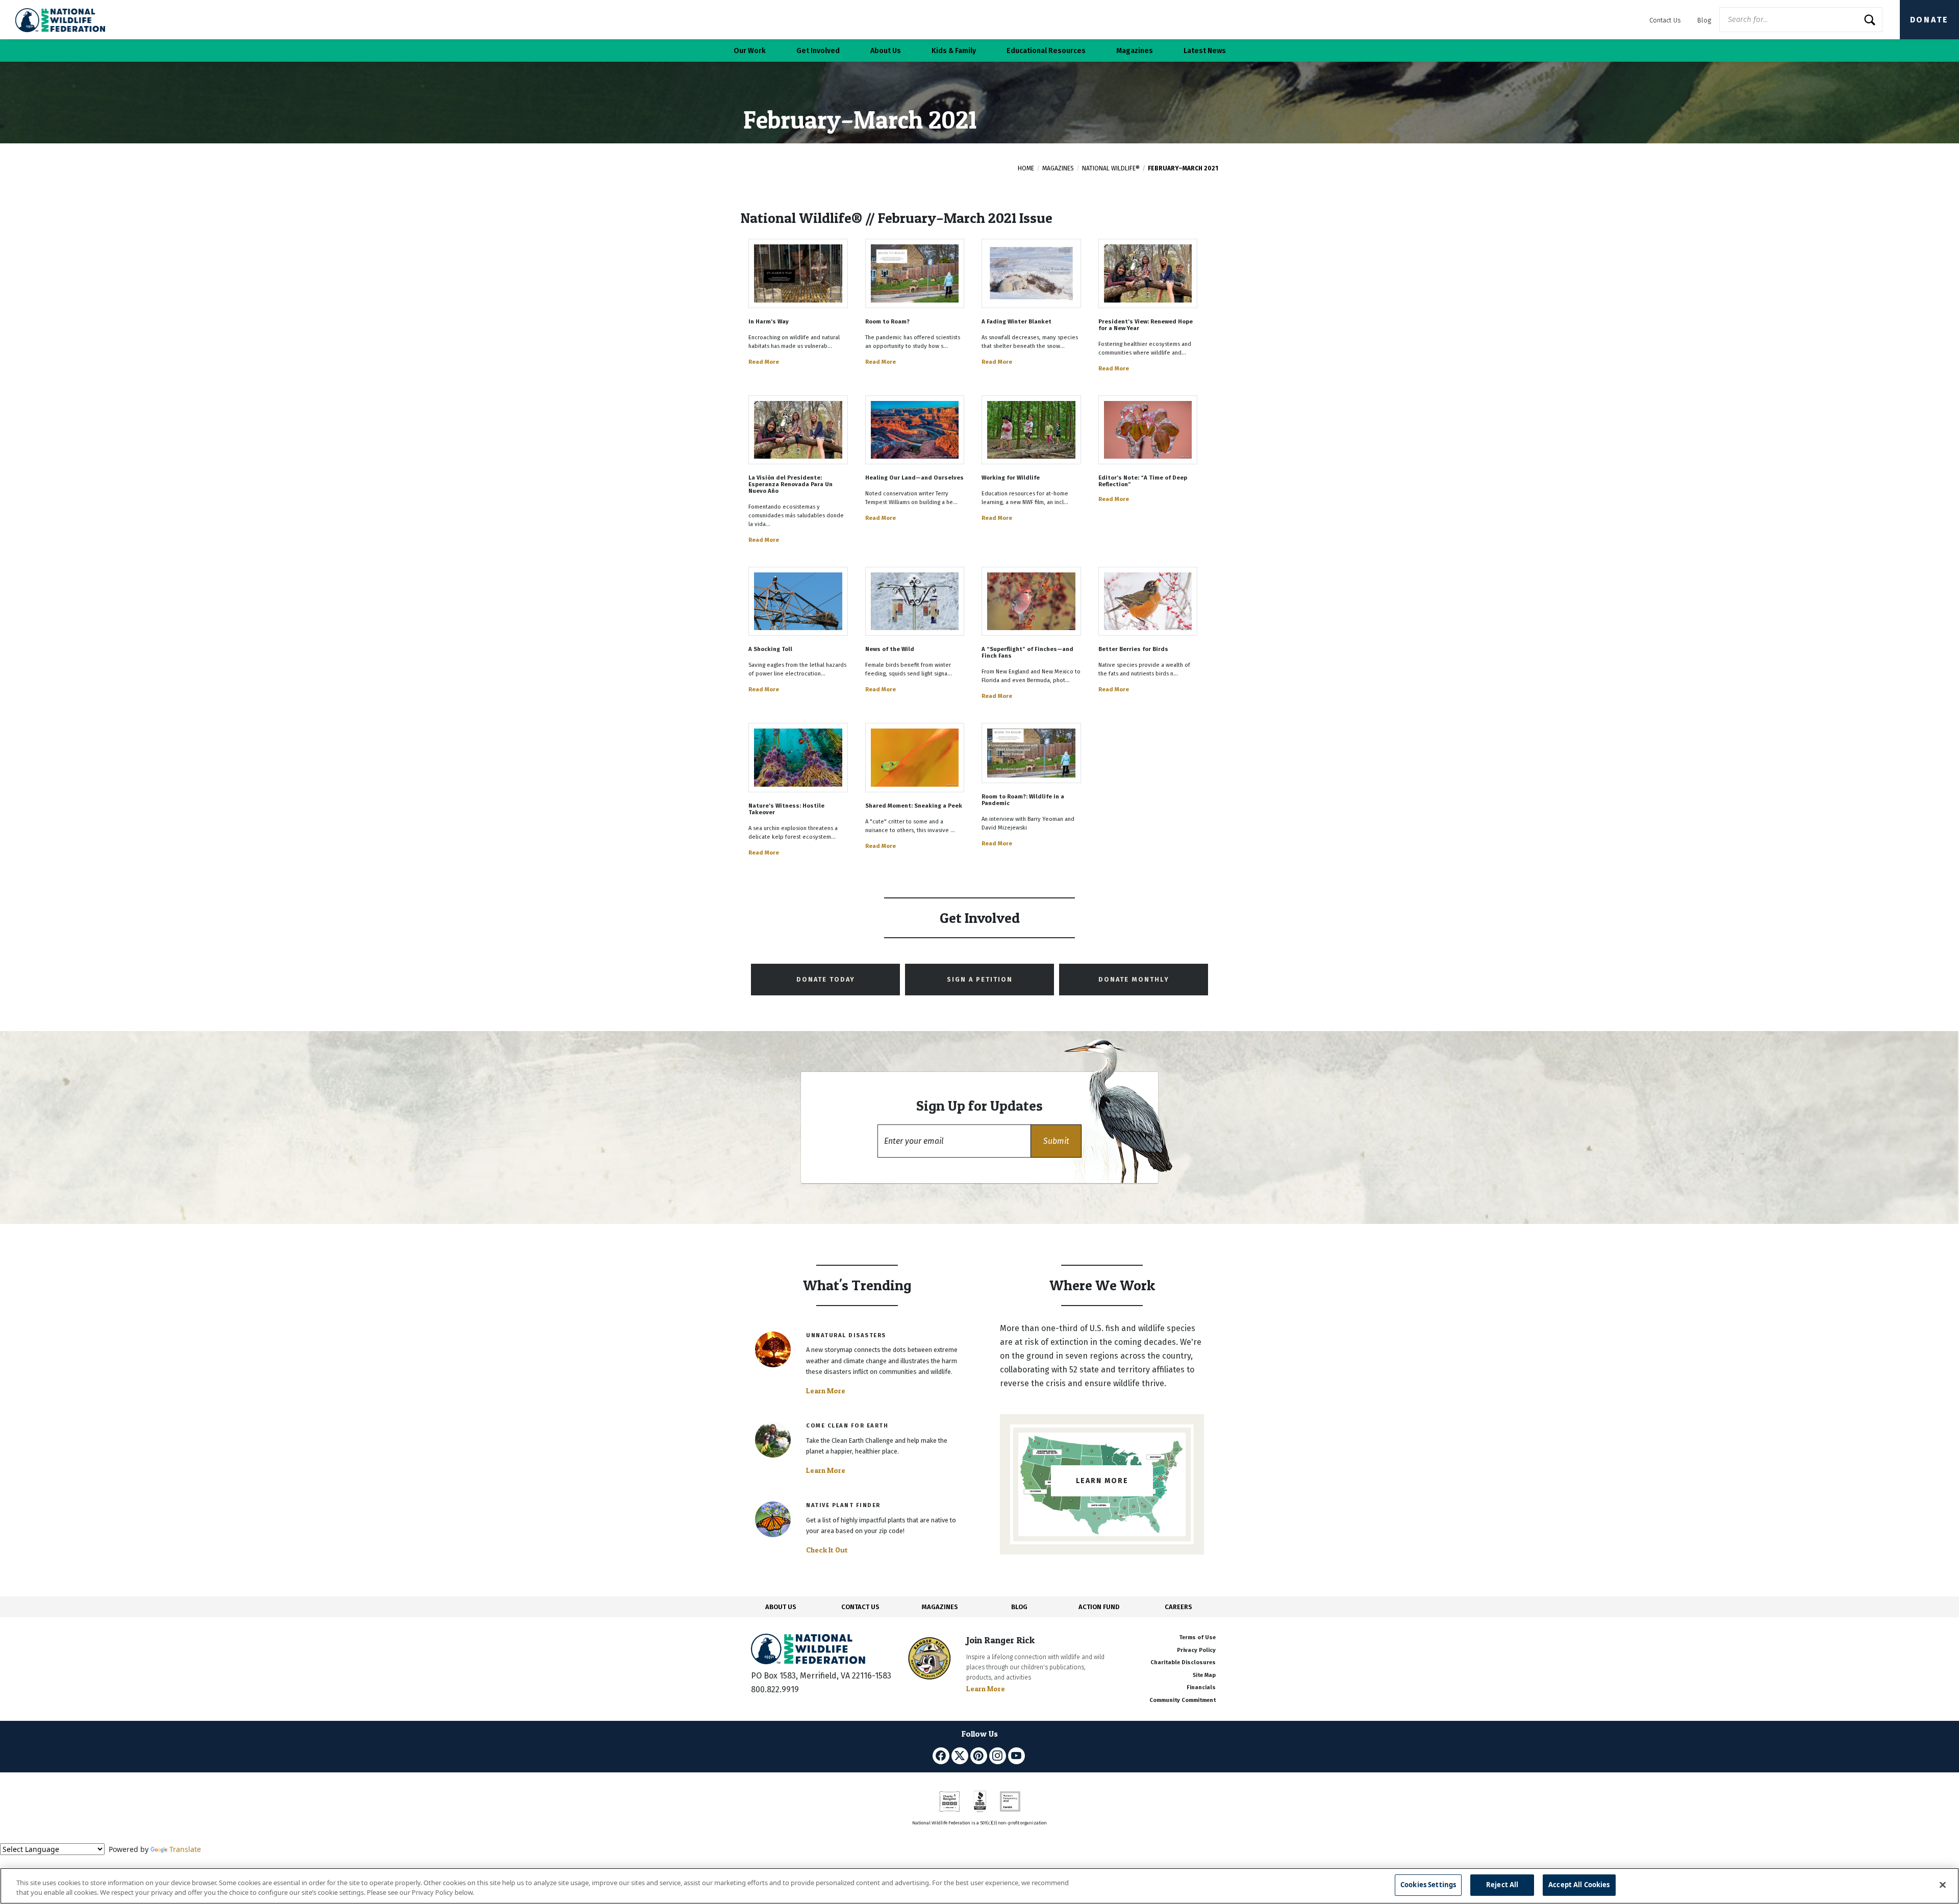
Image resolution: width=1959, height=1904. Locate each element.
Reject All (1502, 1885)
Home (1026, 168)
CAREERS (1178, 1607)
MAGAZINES (940, 1607)
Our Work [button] (750, 51)
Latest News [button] (1205, 51)
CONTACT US (860, 1607)
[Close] (1943, 1885)
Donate (1929, 20)
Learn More (826, 1391)
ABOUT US (781, 1607)
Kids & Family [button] (954, 51)
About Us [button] (886, 51)
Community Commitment (1183, 1700)
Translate (185, 1849)
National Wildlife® (1111, 168)
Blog (1704, 20)
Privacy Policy (1196, 1650)
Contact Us (1665, 20)
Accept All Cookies (1579, 1885)
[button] (1056, 1141)
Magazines (1058, 168)
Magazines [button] (1135, 51)
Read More (764, 362)
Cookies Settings (1428, 1885)
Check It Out (827, 1550)
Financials (1201, 1687)
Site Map (1204, 1675)
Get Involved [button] (818, 51)
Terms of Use (1197, 1637)
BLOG (1019, 1607)
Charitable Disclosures (1183, 1662)
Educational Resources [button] (1046, 51)
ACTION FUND (1099, 1607)
